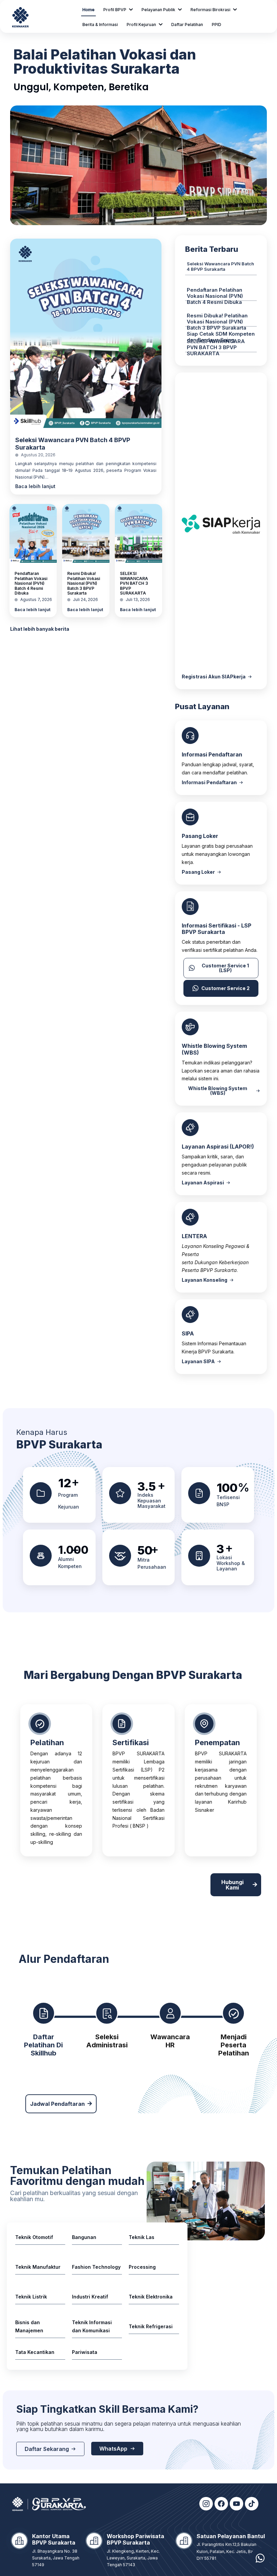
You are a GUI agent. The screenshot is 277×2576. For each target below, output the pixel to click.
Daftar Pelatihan (187, 25)
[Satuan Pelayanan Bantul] (184, 2541)
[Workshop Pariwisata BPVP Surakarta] (94, 2541)
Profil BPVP (115, 10)
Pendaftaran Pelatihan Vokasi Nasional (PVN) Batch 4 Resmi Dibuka (31, 583)
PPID (217, 25)
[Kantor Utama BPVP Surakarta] (19, 2541)
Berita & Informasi (100, 25)
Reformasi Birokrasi (210, 10)
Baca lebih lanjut (35, 486)
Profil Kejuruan (141, 25)
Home (89, 10)
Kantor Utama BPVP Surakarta (54, 2539)
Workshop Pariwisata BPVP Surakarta (135, 2539)
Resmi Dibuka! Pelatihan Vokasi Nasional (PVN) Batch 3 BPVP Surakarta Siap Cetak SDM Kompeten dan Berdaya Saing (221, 328)
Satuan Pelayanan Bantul (231, 2536)
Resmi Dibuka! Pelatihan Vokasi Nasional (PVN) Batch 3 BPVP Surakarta (84, 583)
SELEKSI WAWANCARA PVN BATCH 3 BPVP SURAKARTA (134, 583)
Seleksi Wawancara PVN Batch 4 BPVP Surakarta (220, 266)
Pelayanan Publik (158, 10)
